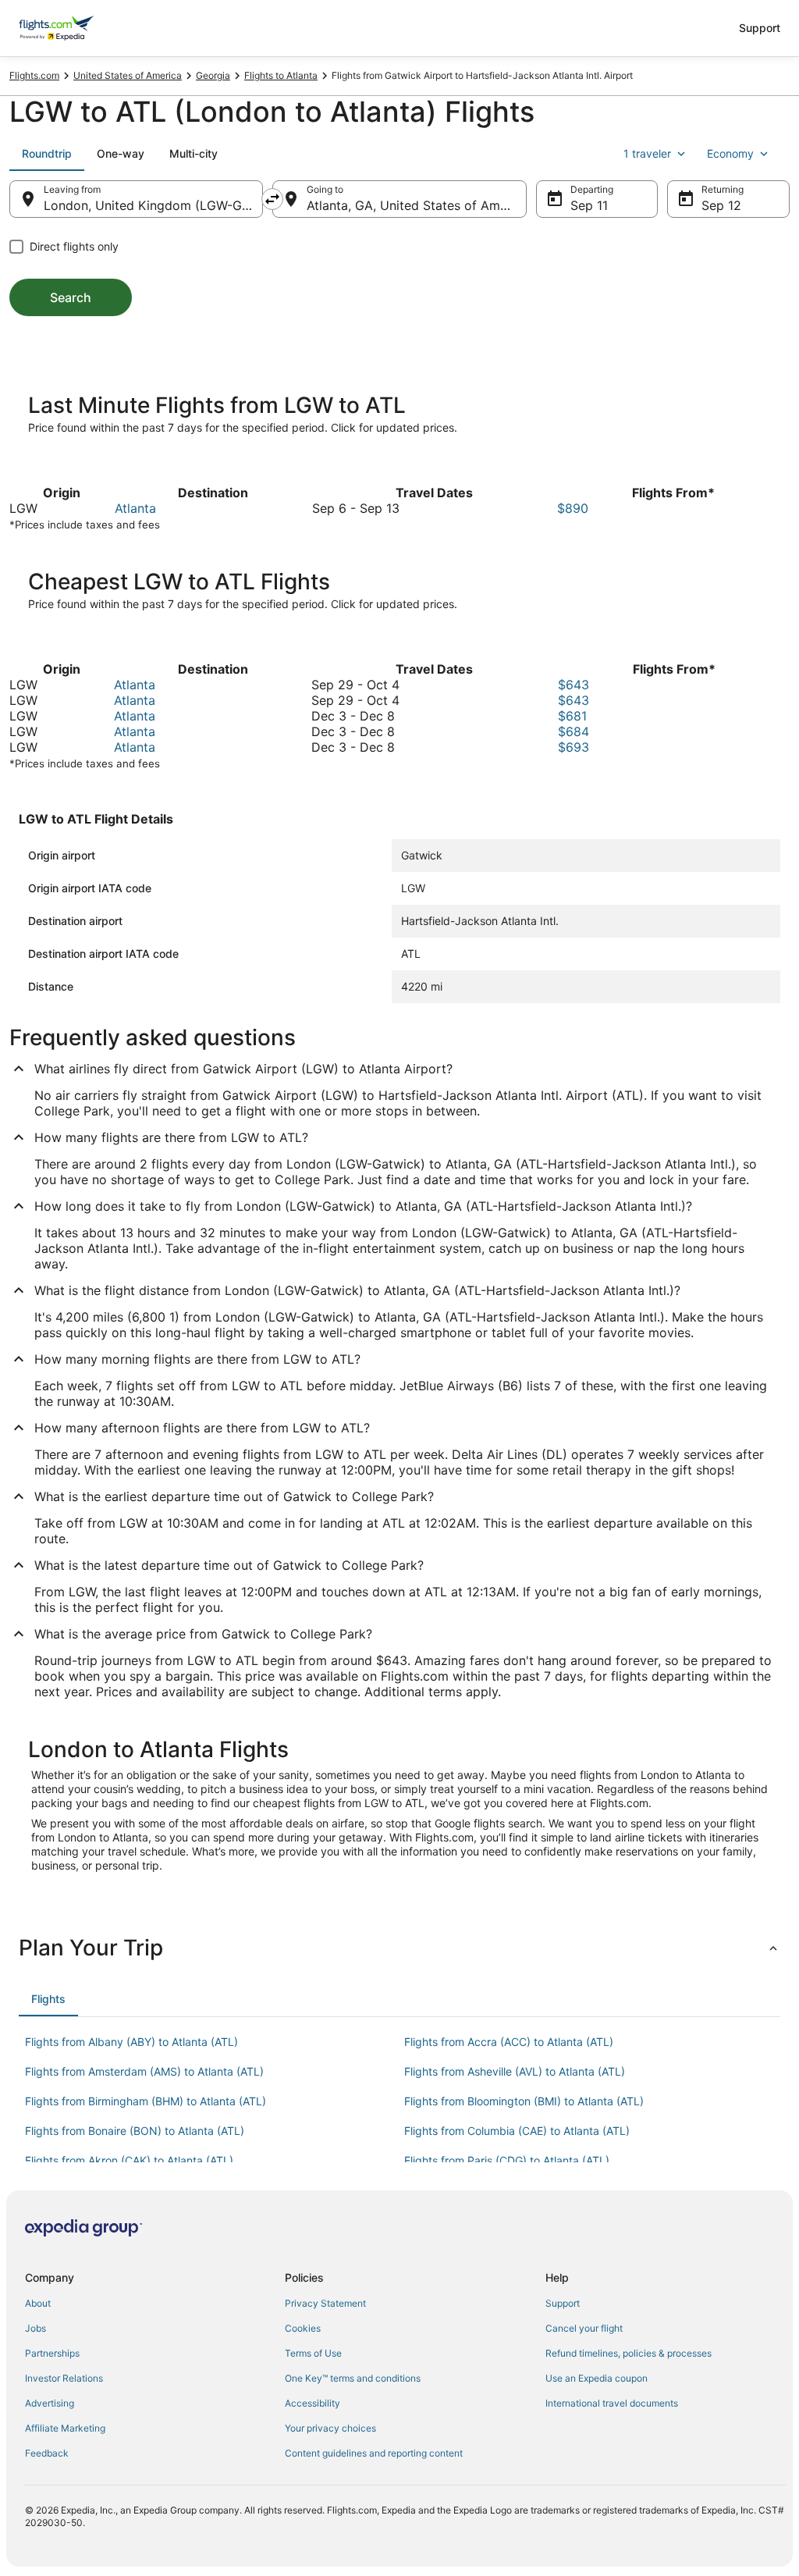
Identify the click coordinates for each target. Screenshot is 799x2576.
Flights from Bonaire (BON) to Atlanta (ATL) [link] (135, 2131)
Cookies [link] (303, 2328)
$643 (574, 685)
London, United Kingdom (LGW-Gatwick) (153, 205)
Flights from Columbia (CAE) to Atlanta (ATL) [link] (517, 2131)
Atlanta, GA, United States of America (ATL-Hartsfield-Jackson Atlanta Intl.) (416, 205)
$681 (572, 716)
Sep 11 (589, 205)
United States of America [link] (128, 75)
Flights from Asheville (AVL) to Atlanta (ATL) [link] (515, 2071)
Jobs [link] (36, 2328)
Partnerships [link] (52, 2353)
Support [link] (563, 2303)
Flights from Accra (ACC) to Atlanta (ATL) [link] (509, 2042)
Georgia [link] (213, 75)
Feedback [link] (47, 2453)
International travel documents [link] (612, 2403)
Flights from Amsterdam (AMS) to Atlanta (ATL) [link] (144, 2071)
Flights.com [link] (34, 75)
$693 (574, 747)
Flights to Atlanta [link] (281, 75)
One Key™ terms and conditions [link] (353, 2378)
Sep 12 (721, 205)
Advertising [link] (50, 2403)
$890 (573, 508)
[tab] (47, 154)
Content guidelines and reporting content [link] (374, 2453)
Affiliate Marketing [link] (65, 2428)
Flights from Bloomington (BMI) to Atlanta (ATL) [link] (524, 2101)
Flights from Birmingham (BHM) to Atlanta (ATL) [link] (146, 2101)
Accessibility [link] (312, 2403)
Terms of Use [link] (313, 2353)
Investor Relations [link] (64, 2378)
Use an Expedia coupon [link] (597, 2378)
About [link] (38, 2303)
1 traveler (647, 153)
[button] (399, 1948)
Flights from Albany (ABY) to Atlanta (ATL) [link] (131, 2042)
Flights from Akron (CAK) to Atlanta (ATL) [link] (129, 2160)
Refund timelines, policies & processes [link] (629, 2353)
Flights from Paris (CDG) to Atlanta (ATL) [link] (507, 2160)
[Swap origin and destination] (272, 199)
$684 (574, 731)
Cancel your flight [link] (584, 2328)
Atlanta (135, 508)
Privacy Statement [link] (325, 2303)
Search (71, 297)
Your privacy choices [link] (330, 2428)
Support (760, 28)
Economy (730, 153)
